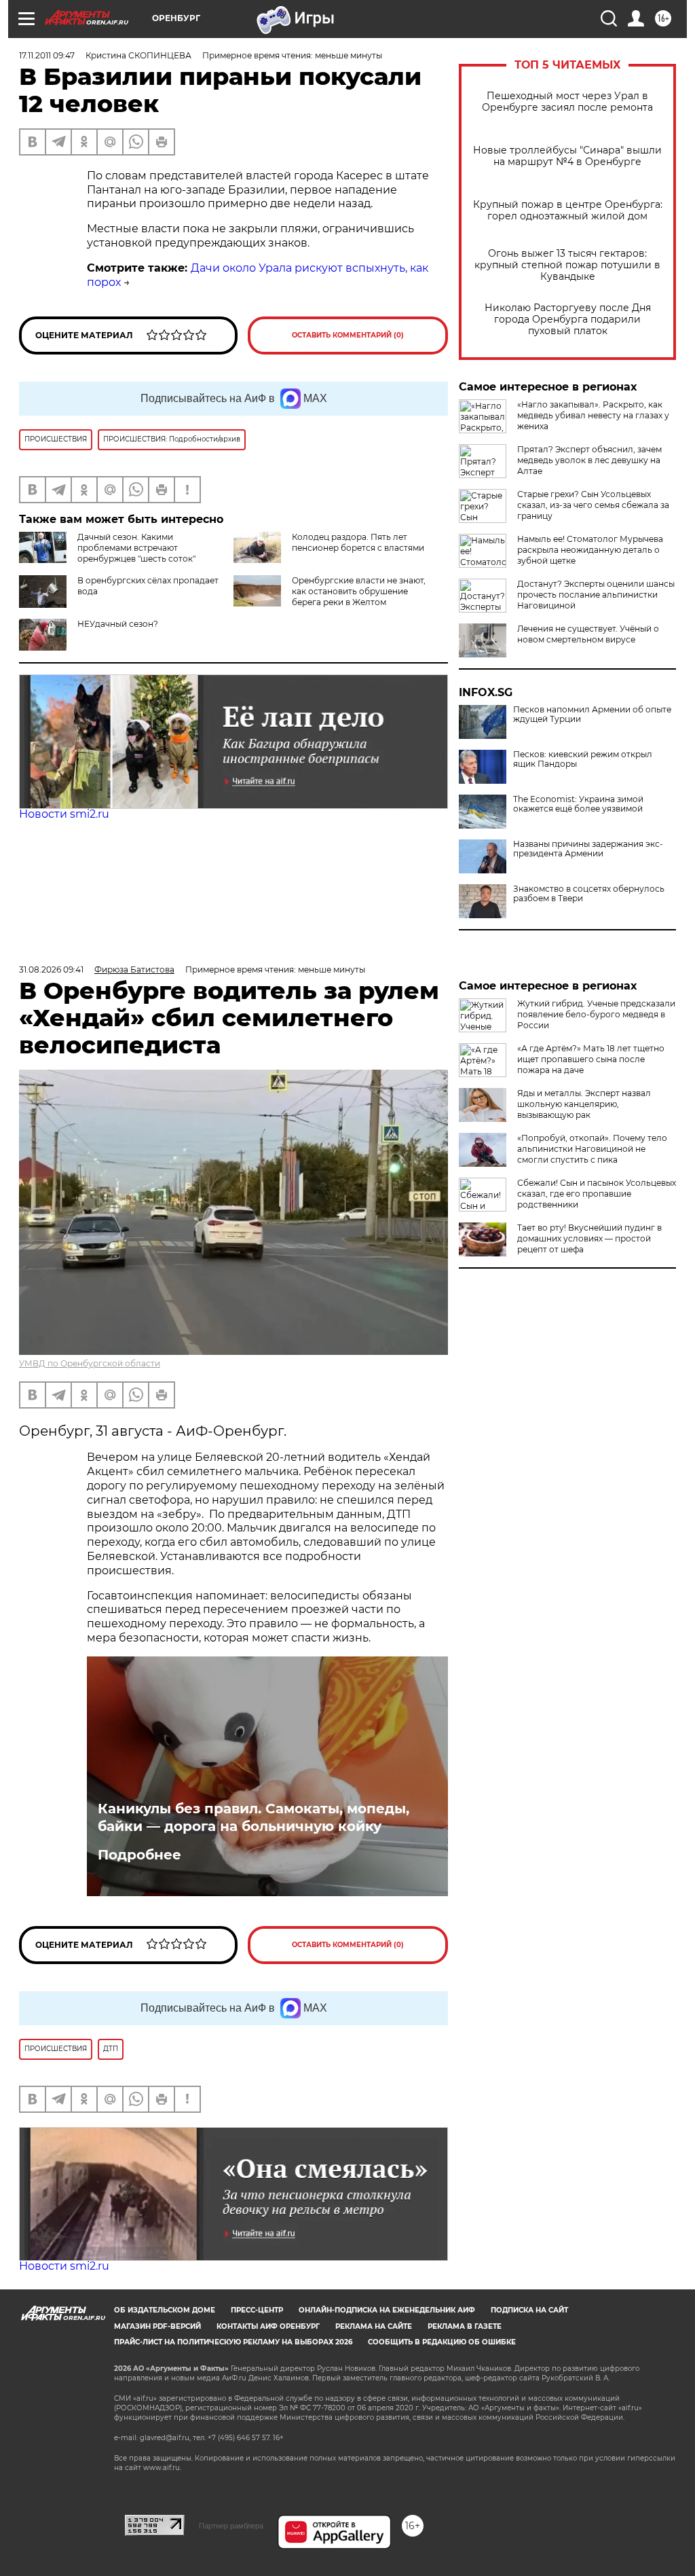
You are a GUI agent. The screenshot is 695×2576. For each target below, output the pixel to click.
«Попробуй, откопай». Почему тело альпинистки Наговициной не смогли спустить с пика (592, 1149)
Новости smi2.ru (64, 814)
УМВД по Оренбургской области (90, 1363)
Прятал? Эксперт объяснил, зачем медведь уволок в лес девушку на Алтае (589, 460)
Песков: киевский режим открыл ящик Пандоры (583, 759)
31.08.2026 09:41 (51, 969)
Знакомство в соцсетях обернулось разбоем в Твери (589, 894)
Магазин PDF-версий (157, 2326)
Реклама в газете (465, 2326)
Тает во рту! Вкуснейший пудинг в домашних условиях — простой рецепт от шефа (589, 1238)
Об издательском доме (165, 2310)
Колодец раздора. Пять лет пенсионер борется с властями (358, 542)
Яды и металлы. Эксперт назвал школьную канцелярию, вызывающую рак (584, 1104)
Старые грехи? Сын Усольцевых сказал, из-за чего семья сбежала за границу (593, 505)
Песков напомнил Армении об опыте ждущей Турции (592, 714)
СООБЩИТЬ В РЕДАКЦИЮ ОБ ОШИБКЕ (442, 2342)
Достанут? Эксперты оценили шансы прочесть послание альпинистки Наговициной (596, 595)
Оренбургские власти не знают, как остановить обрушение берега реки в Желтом (359, 591)
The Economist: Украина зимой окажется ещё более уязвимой (578, 804)
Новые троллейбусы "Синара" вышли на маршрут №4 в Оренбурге (567, 156)
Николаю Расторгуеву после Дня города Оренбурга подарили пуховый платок (568, 320)
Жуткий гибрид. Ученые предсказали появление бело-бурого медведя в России (596, 1014)
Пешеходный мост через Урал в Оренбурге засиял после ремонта (567, 102)
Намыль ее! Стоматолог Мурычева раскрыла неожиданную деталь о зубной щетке (590, 550)
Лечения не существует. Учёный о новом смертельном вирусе (588, 634)
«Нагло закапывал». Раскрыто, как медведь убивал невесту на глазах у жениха (593, 415)
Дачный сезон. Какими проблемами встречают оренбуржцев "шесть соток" (136, 548)
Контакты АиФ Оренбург (268, 2326)
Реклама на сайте (374, 2326)
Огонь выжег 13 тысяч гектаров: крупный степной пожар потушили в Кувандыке (567, 265)
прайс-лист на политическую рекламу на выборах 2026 (233, 2342)
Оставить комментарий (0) (348, 335)
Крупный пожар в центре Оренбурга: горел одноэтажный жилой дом (568, 211)
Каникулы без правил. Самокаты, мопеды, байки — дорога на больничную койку (253, 1817)
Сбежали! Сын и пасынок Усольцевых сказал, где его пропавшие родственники (597, 1194)
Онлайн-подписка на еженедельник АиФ (387, 2310)
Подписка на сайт (529, 2310)
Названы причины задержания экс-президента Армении (588, 849)
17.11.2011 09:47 (47, 55)
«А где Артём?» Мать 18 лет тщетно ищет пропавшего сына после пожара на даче (591, 1059)
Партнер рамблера (231, 2526)
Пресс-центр (257, 2310)
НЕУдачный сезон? (118, 624)
